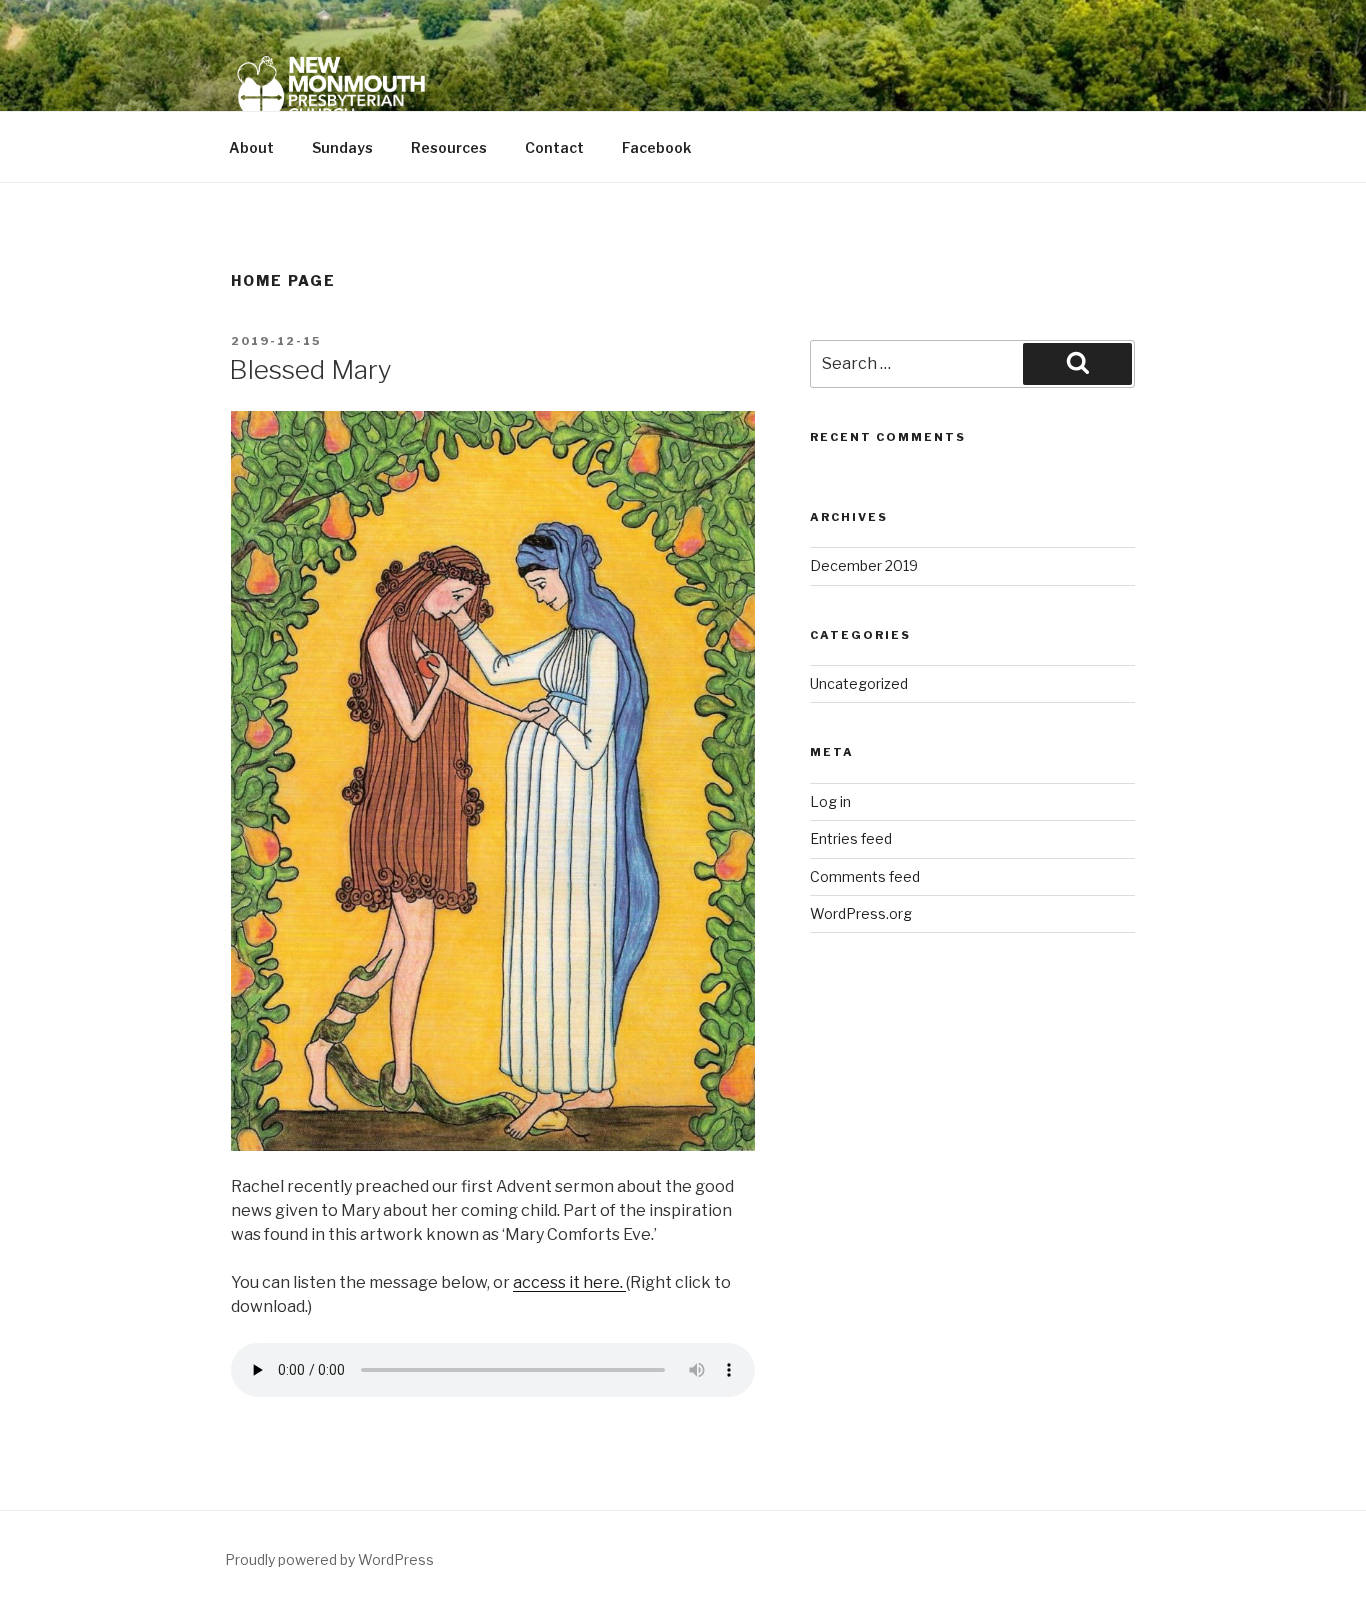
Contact (554, 147)
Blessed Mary (310, 369)
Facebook (656, 147)
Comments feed (865, 876)
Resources (449, 147)
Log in (830, 801)
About (251, 147)
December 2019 (864, 565)
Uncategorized (859, 683)
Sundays (342, 147)
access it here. (569, 1282)
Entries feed (851, 838)
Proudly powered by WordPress (329, 1559)
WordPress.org (861, 913)
